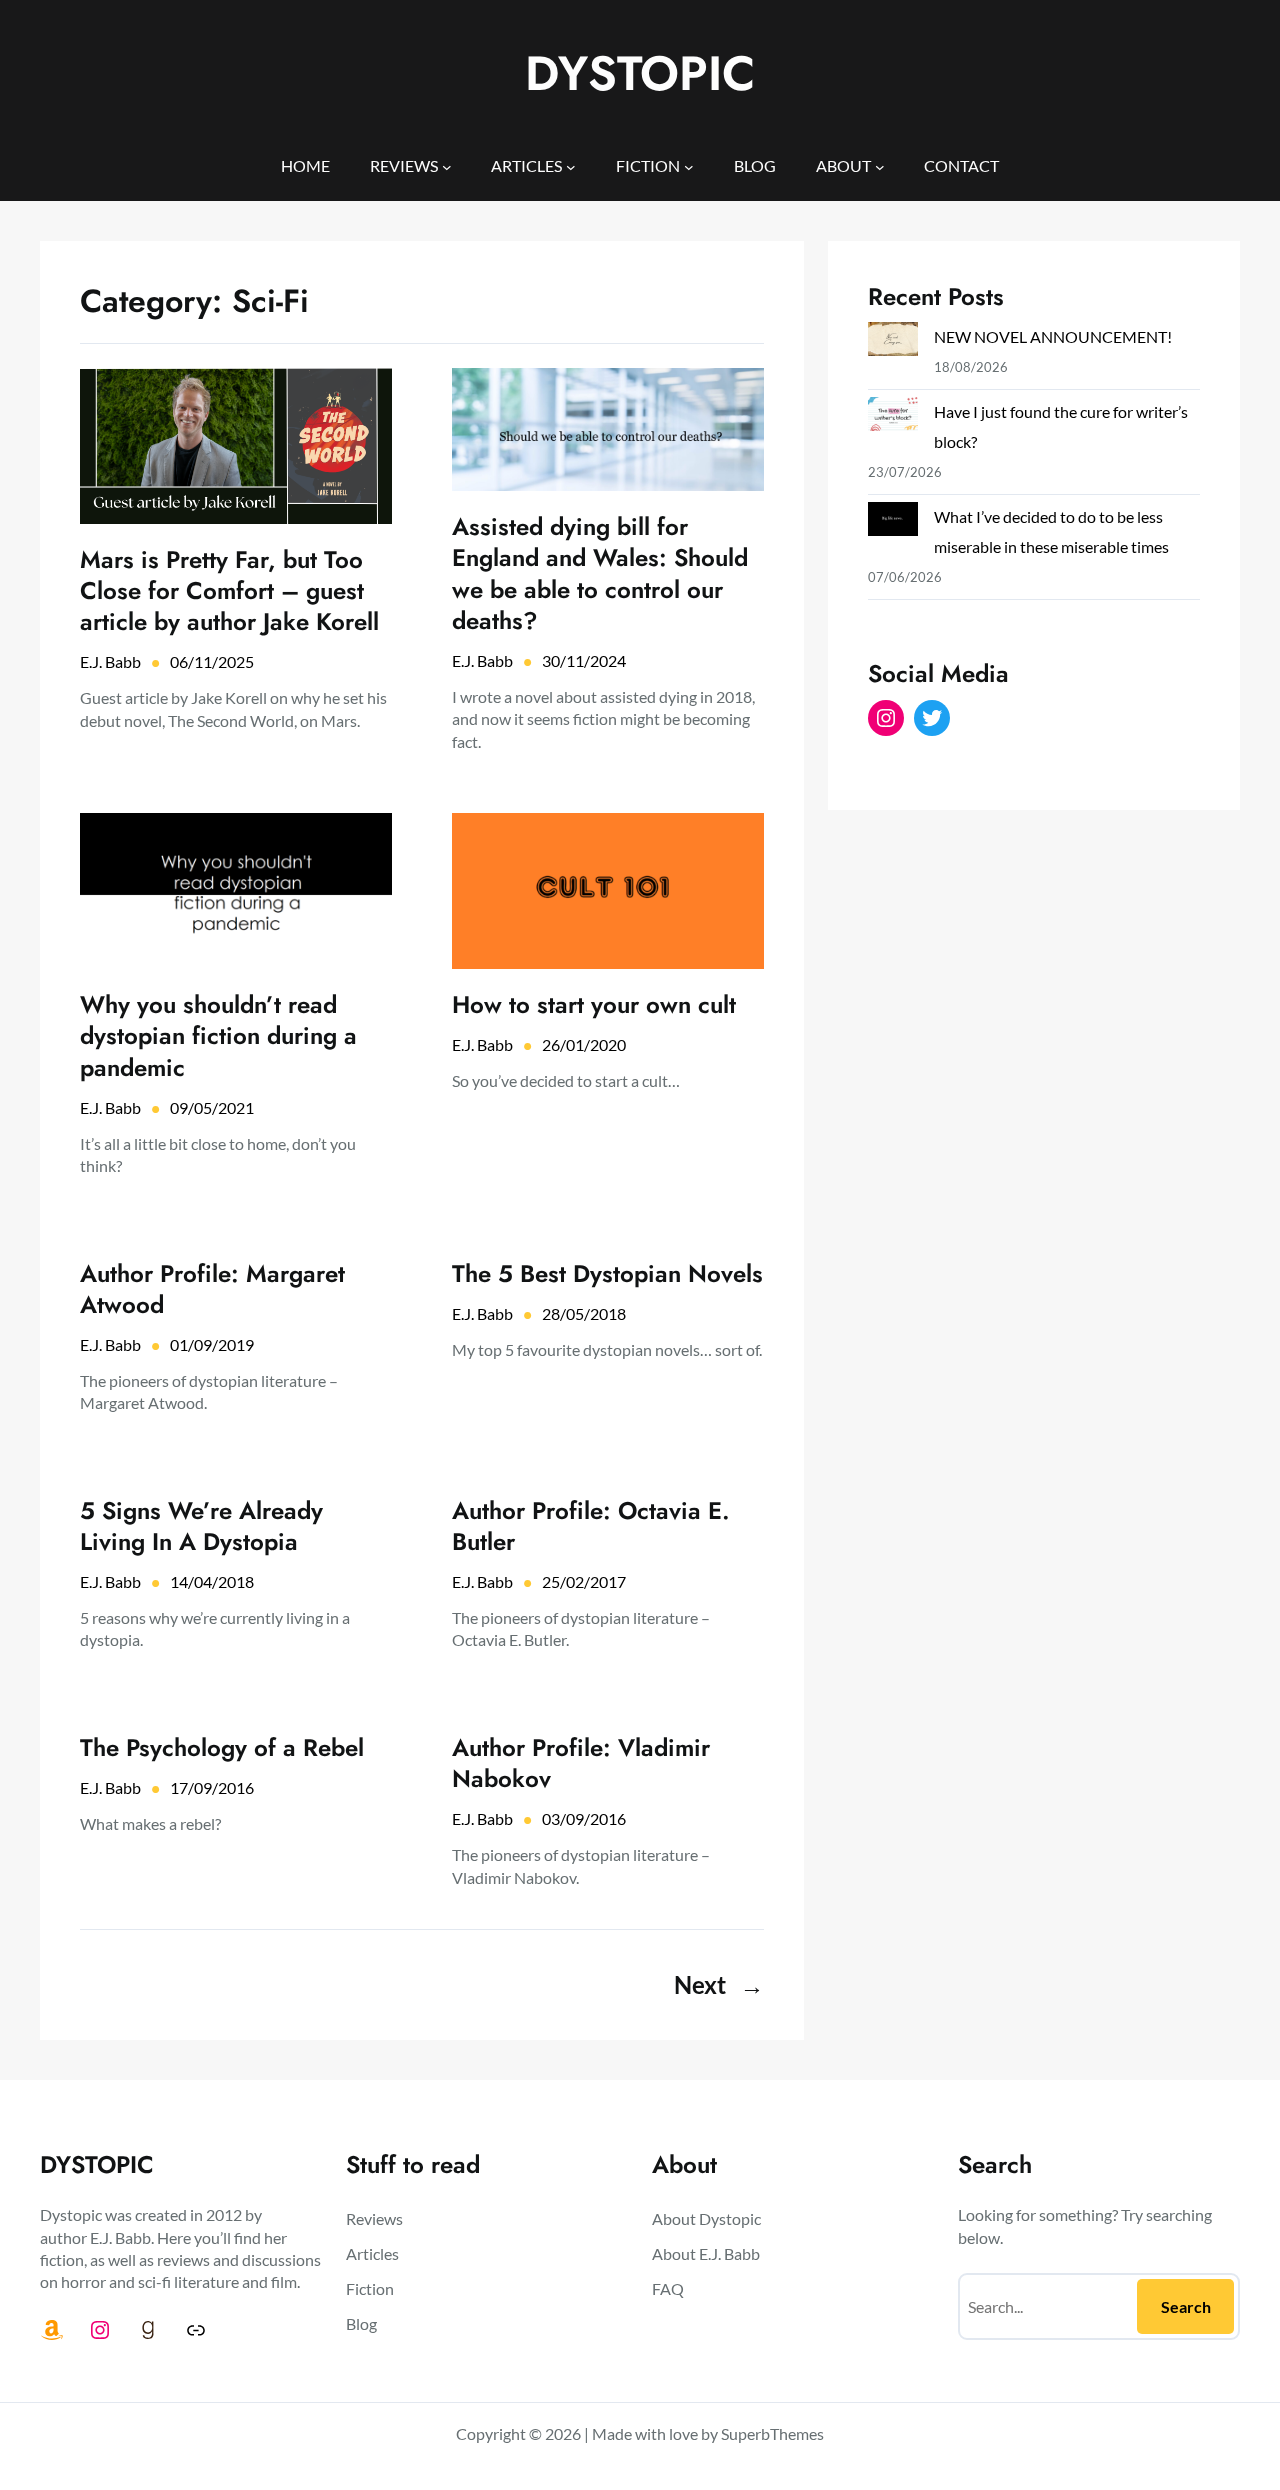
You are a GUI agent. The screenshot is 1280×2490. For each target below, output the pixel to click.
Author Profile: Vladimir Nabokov (581, 1763)
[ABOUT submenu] (880, 166)
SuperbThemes (772, 2433)
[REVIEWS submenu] (447, 166)
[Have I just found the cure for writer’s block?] (893, 418)
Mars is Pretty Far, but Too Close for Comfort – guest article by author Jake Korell (229, 591)
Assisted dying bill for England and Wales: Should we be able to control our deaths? (600, 573)
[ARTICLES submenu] (571, 166)
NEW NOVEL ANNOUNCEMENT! (1053, 336)
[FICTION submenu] (689, 166)
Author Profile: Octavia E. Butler (591, 1526)
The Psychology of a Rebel (222, 1747)
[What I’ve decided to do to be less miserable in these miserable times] (893, 523)
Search (1186, 2306)
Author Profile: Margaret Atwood (212, 1289)
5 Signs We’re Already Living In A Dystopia (201, 1526)
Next (719, 1984)
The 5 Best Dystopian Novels (607, 1273)
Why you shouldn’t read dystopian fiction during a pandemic (218, 1036)
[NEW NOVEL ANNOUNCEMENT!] (893, 343)
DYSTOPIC (640, 73)
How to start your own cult (594, 1004)
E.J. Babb (110, 661)
